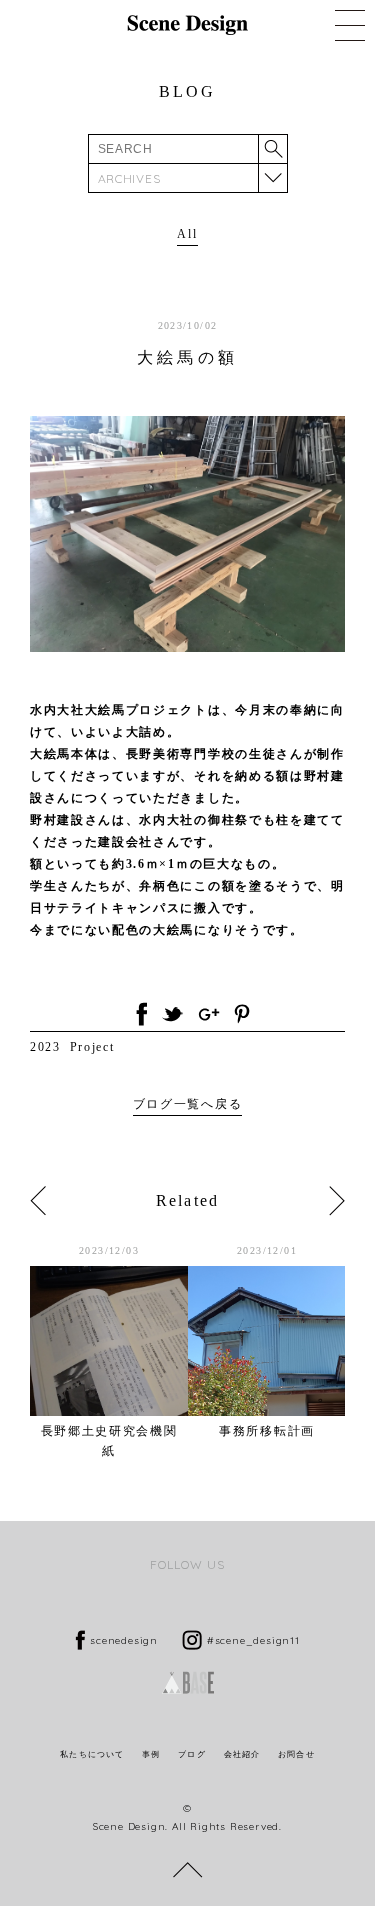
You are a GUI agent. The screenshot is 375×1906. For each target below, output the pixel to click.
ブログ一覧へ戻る (187, 1104)
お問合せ (296, 1754)
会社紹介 (242, 1754)
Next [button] (337, 1201)
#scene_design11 (253, 1640)
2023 (45, 1047)
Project (92, 1047)
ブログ (191, 1754)
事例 (151, 1754)
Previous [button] (38, 1201)
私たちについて (92, 1754)
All (187, 234)
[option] (109, 1351)
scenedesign (124, 1640)
